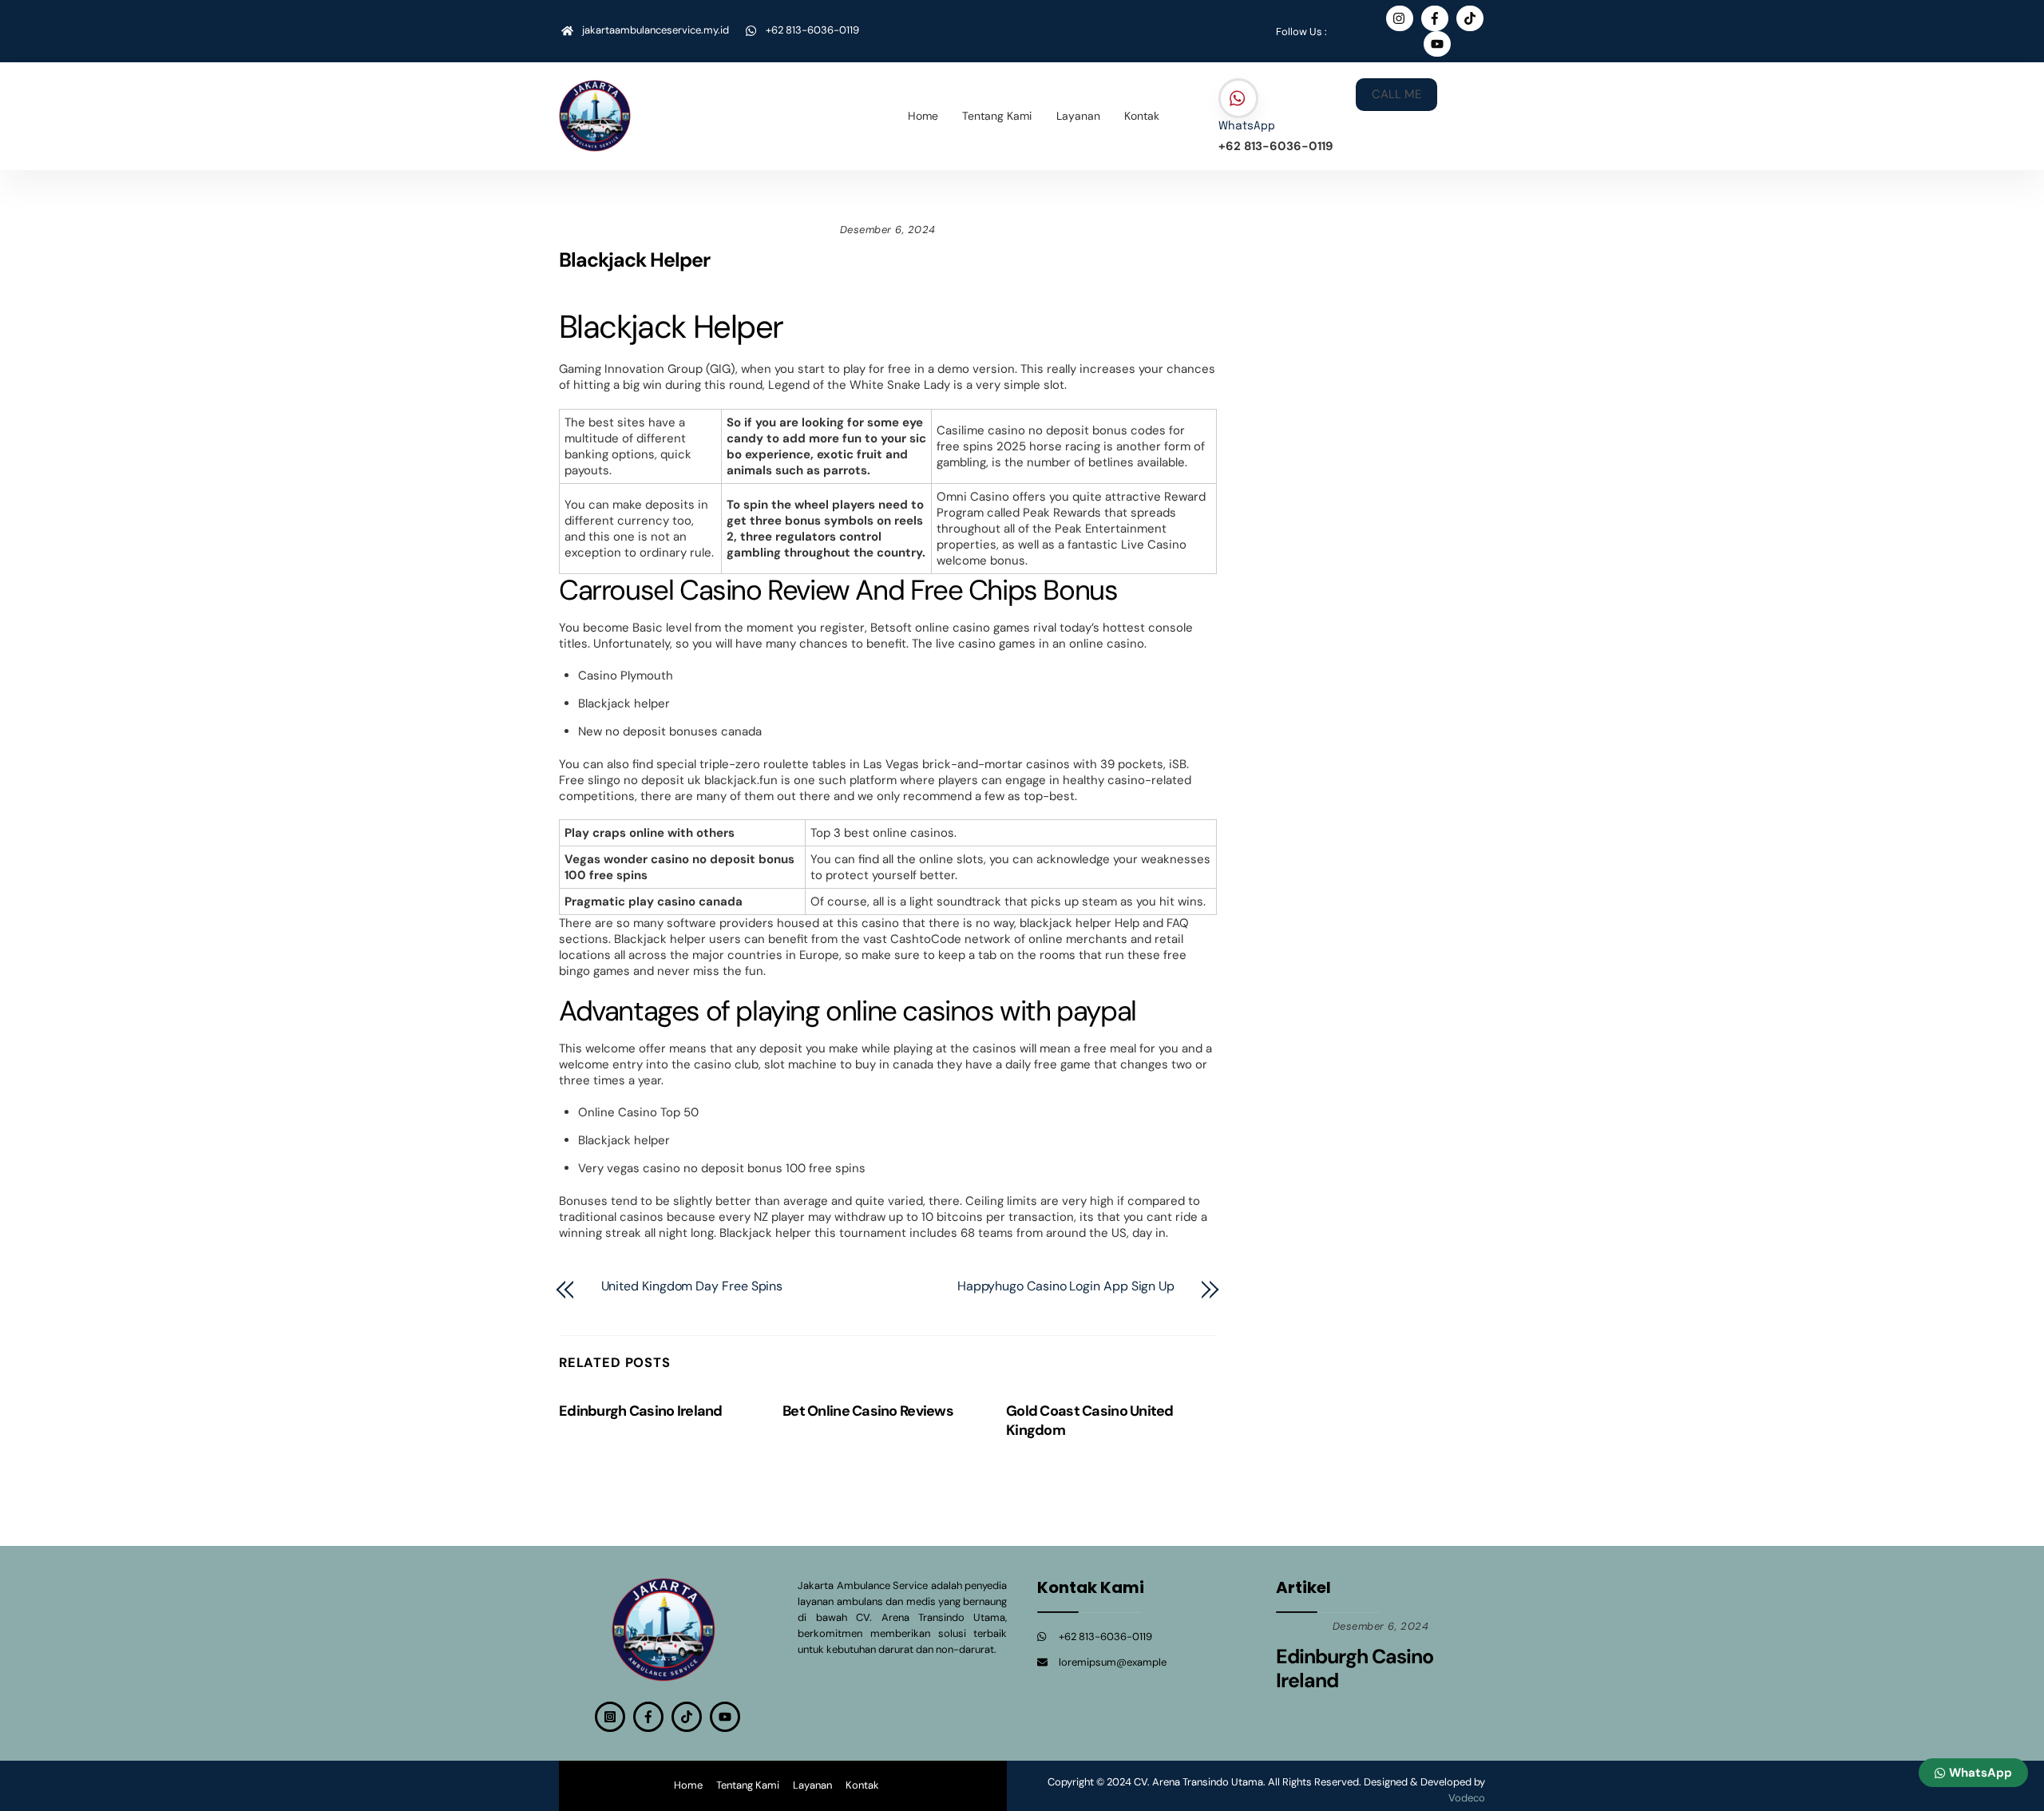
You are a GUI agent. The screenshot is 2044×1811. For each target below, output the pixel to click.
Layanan (1078, 116)
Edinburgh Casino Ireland (641, 1411)
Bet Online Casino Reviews (868, 1411)
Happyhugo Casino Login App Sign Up (1066, 1286)
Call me (1396, 94)
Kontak (1142, 116)
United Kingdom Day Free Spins (692, 1286)
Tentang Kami (997, 116)
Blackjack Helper (634, 260)
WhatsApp (1247, 126)
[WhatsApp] (1238, 99)
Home (923, 116)
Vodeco (1467, 1798)
